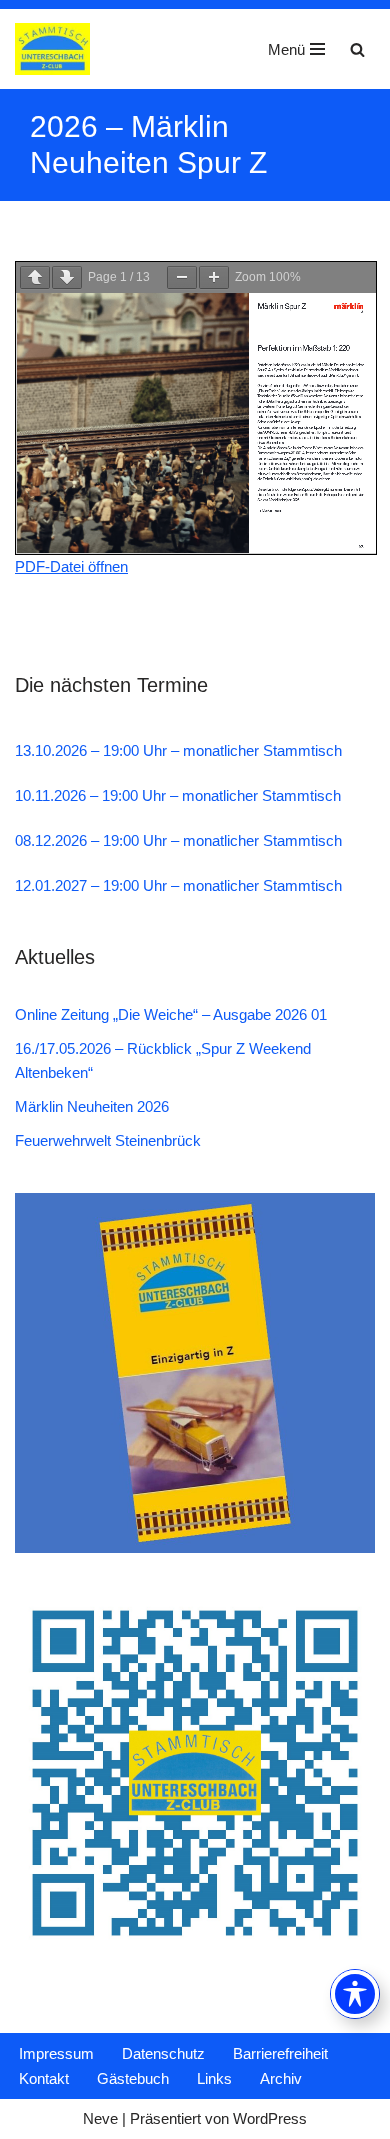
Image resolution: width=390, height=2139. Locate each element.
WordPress (270, 2118)
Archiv (281, 2078)
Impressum (56, 2053)
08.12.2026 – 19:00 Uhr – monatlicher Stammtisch (178, 840)
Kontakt (44, 2078)
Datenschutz (163, 2053)
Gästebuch (133, 2078)
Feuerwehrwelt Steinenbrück (108, 1140)
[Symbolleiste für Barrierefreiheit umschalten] (355, 1994)
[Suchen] (357, 49)
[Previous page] (35, 277)
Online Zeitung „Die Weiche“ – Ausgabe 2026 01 (171, 1014)
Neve (100, 2118)
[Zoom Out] (182, 277)
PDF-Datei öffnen (71, 566)
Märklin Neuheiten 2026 (92, 1106)
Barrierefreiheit (280, 2053)
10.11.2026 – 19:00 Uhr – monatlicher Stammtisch (178, 795)
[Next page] (67, 277)
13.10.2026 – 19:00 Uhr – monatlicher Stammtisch (178, 750)
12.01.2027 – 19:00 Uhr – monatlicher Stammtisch (178, 885)
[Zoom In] (214, 277)
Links (214, 2078)
